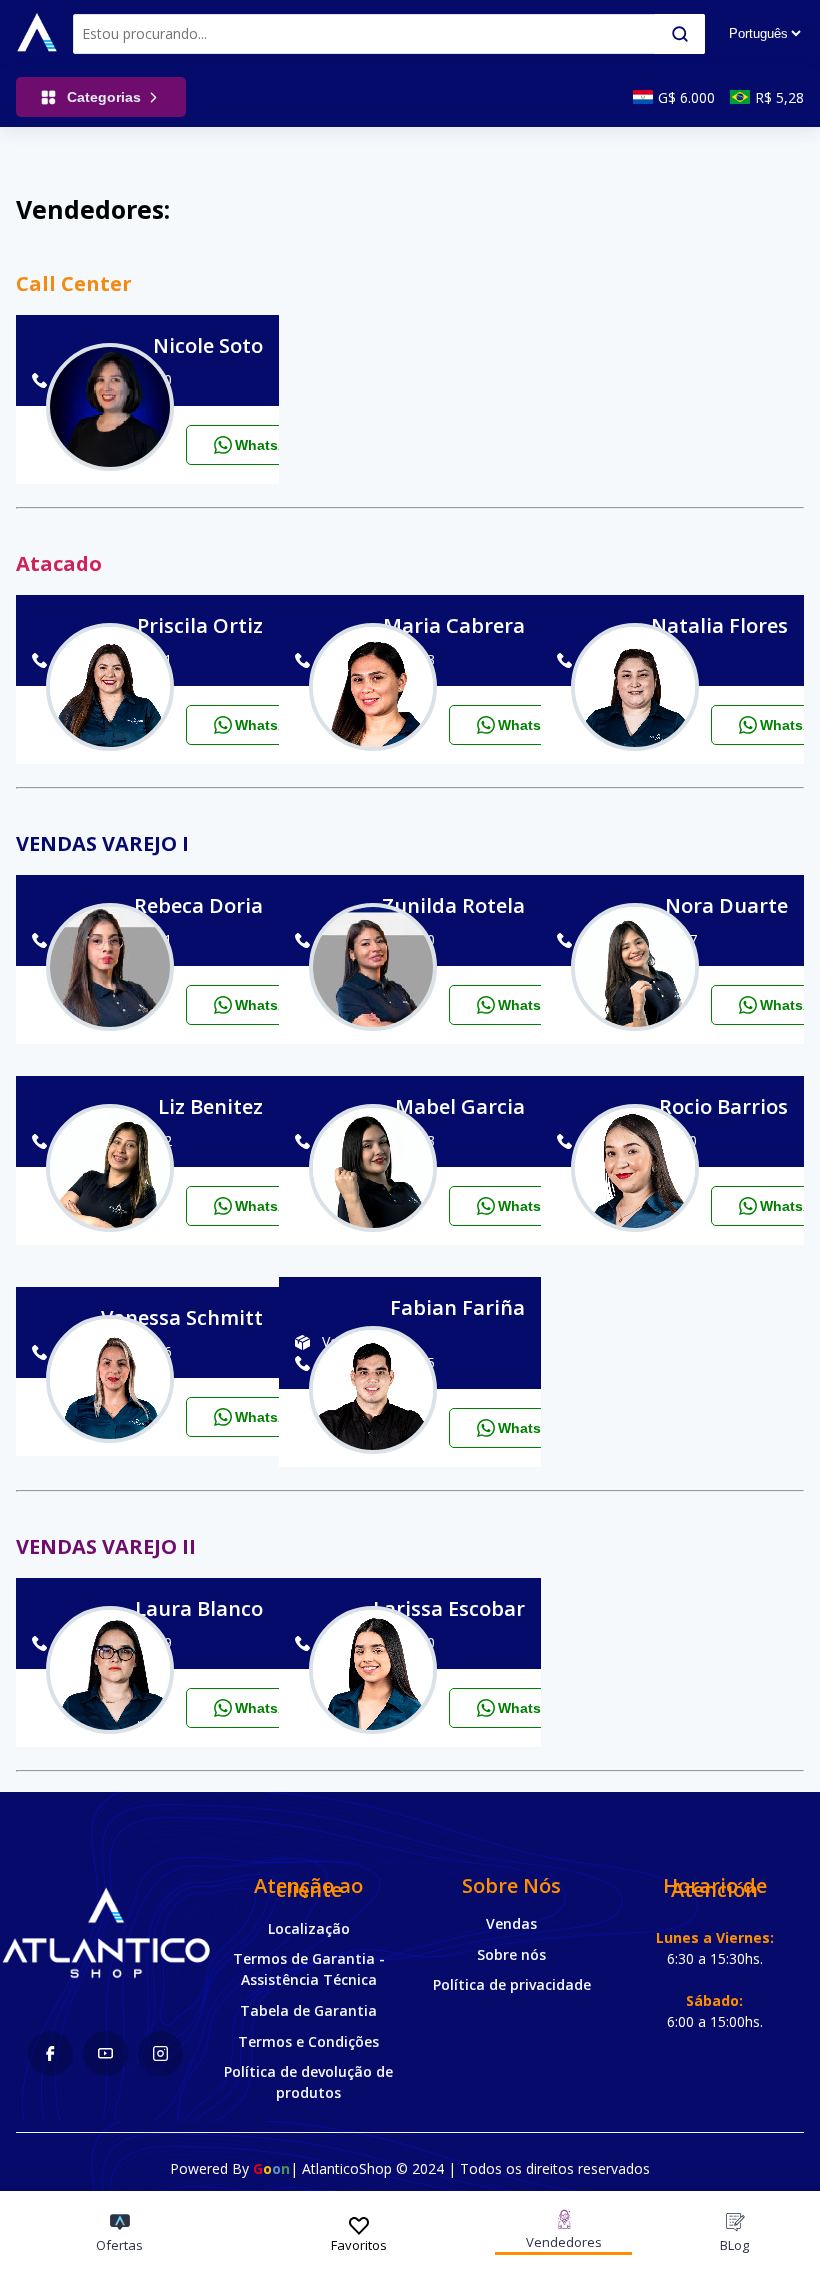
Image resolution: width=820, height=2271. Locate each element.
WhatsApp (270, 445)
